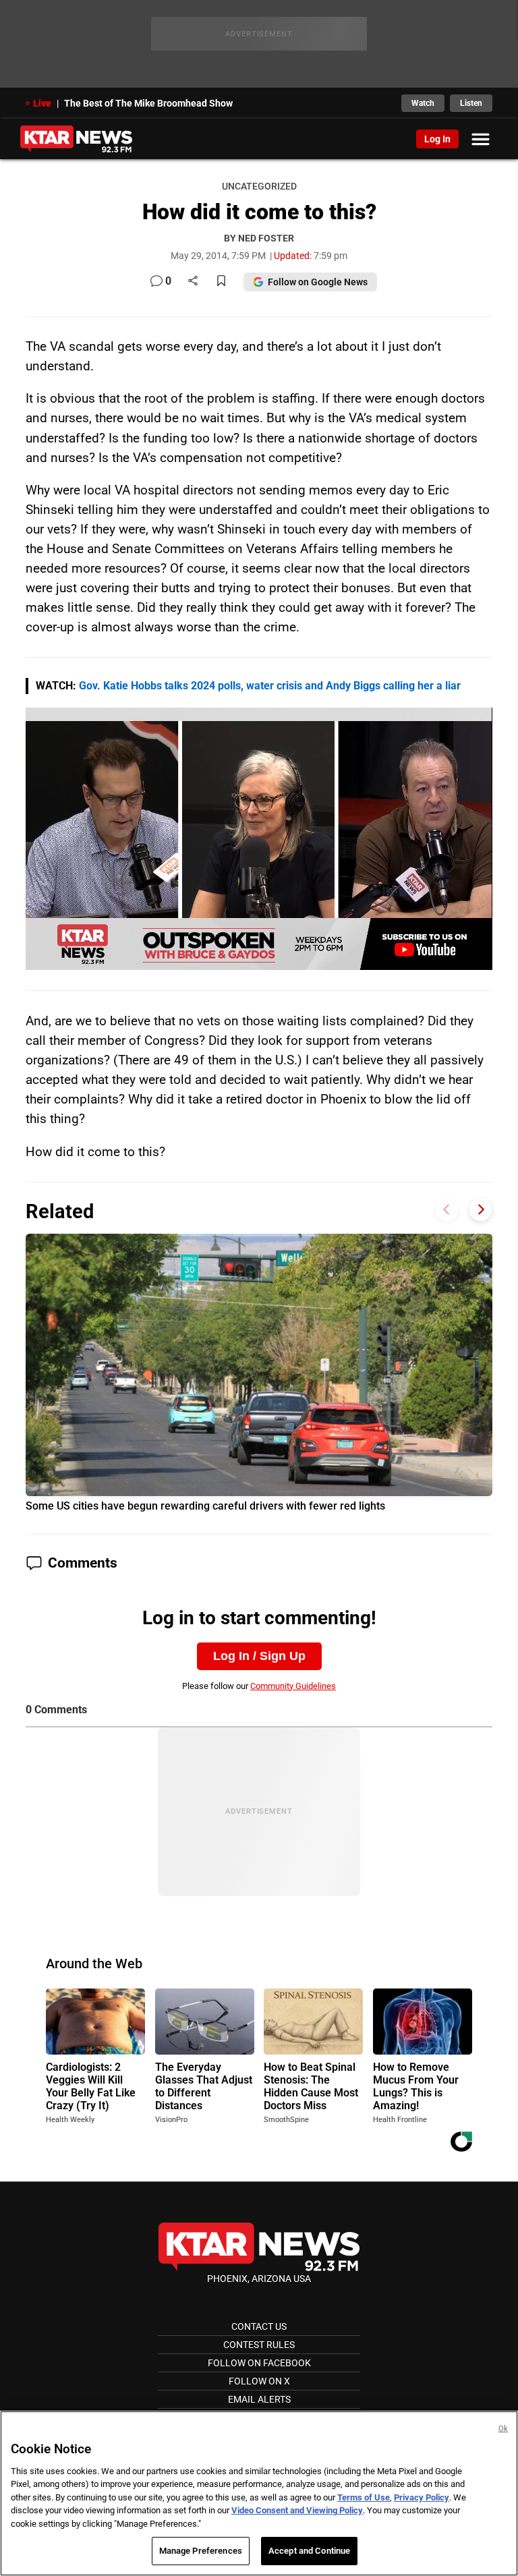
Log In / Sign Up (259, 1656)
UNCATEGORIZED (259, 187)
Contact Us (259, 2326)
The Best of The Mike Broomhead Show (148, 103)
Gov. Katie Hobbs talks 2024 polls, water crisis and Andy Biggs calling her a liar (270, 686)
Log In (437, 139)
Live (42, 103)
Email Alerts (259, 2399)
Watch (423, 103)
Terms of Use (364, 2497)
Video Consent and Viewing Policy (297, 2510)
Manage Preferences (201, 2551)
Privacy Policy (422, 2497)
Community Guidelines (293, 1686)
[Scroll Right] (481, 1210)
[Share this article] (193, 282)
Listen (471, 103)
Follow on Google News (318, 282)
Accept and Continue (309, 2551)
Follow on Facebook (259, 2363)
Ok (503, 2429)
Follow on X (259, 2381)
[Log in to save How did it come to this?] (221, 282)
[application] (259, 839)
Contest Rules (259, 2345)
